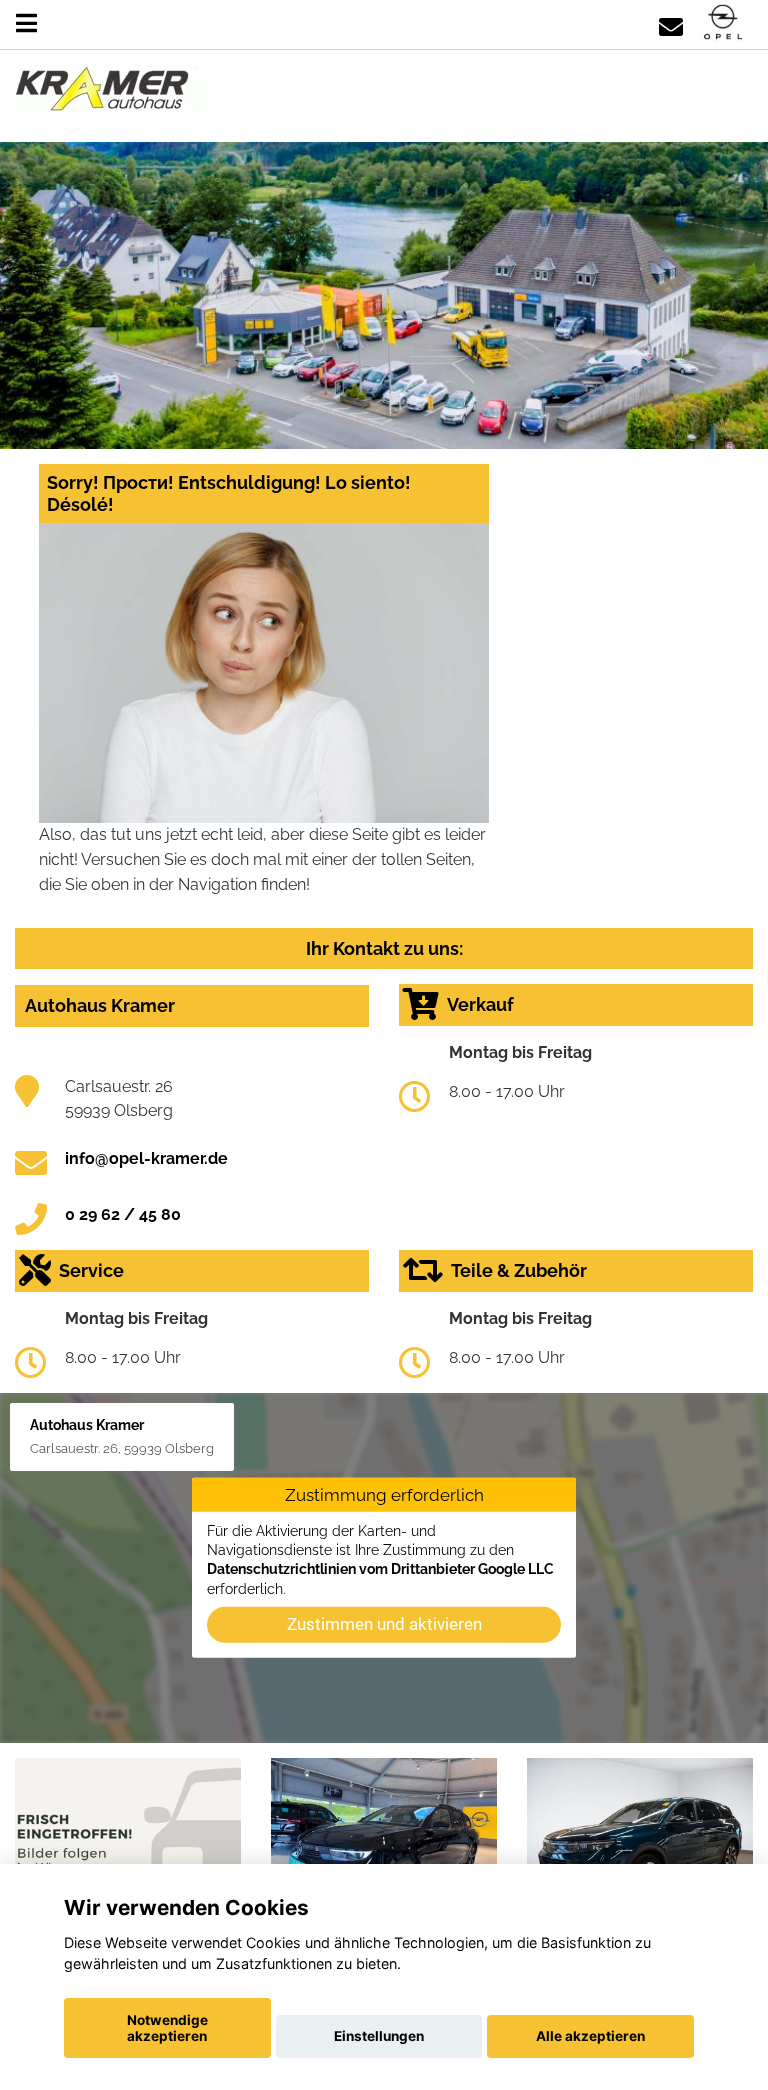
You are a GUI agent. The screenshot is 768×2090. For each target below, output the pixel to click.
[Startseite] (723, 23)
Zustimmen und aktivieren (384, 1624)
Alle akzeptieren (590, 2036)
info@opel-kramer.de (146, 1158)
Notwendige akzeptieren (167, 2028)
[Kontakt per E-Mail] (671, 23)
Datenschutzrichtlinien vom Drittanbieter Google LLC (380, 1569)
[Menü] (26, 23)
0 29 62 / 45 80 (123, 1214)
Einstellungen (379, 2036)
